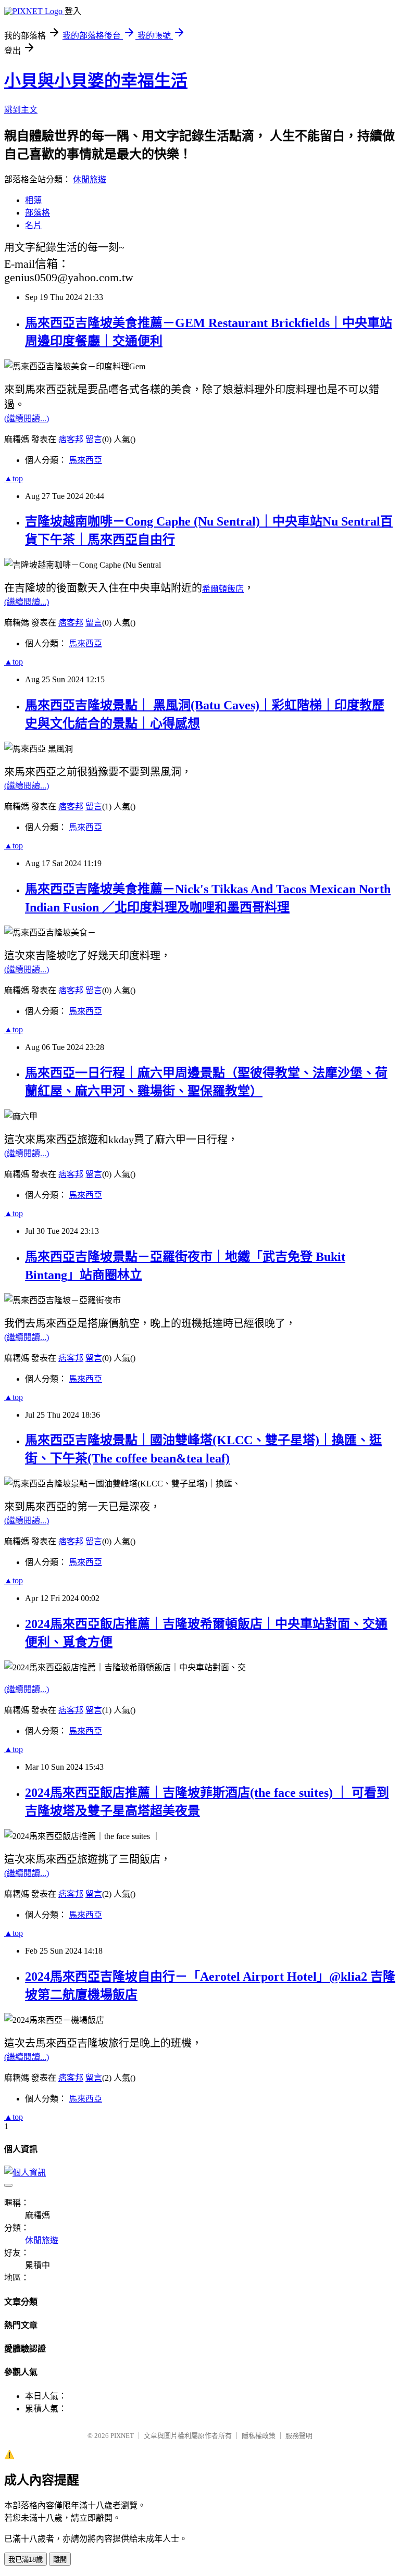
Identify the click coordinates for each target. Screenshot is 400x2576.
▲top (14, 478)
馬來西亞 (85, 460)
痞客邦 (71, 439)
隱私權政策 (259, 2436)
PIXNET (122, 2436)
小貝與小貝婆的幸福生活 (96, 81)
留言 (94, 439)
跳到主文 (21, 110)
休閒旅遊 (90, 179)
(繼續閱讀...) (27, 418)
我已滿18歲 (26, 2560)
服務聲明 (299, 2436)
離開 (60, 2560)
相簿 (33, 200)
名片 (33, 225)
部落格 (37, 213)
